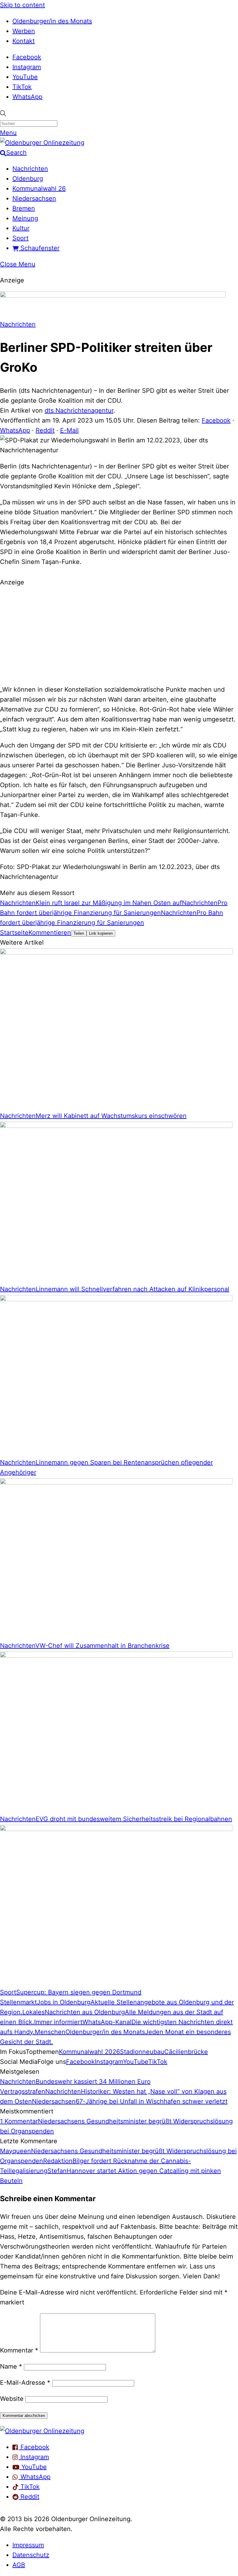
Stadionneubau (142, 2052)
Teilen (79, 933)
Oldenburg (28, 179)
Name (11, 2366)
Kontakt (24, 41)
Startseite (14, 933)
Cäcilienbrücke (186, 2052)
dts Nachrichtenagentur (79, 410)
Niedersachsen (34, 198)
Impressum (28, 2545)
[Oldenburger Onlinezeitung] (42, 2431)
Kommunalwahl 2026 (89, 2052)
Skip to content (22, 5)
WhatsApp (27, 97)
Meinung (25, 218)
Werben (24, 31)
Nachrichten (30, 169)
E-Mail (69, 430)
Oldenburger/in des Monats (52, 21)
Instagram (27, 67)
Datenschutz (31, 2555)
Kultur (21, 228)
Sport (20, 238)
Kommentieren (50, 933)
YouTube (25, 77)
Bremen (24, 208)
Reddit (45, 430)
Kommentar (19, 2350)
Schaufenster (39, 248)
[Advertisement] (119, 635)
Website (12, 2399)
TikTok (22, 87)
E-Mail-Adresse (25, 2383)
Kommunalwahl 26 (39, 188)
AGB (19, 2565)
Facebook (27, 57)
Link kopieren (101, 933)
